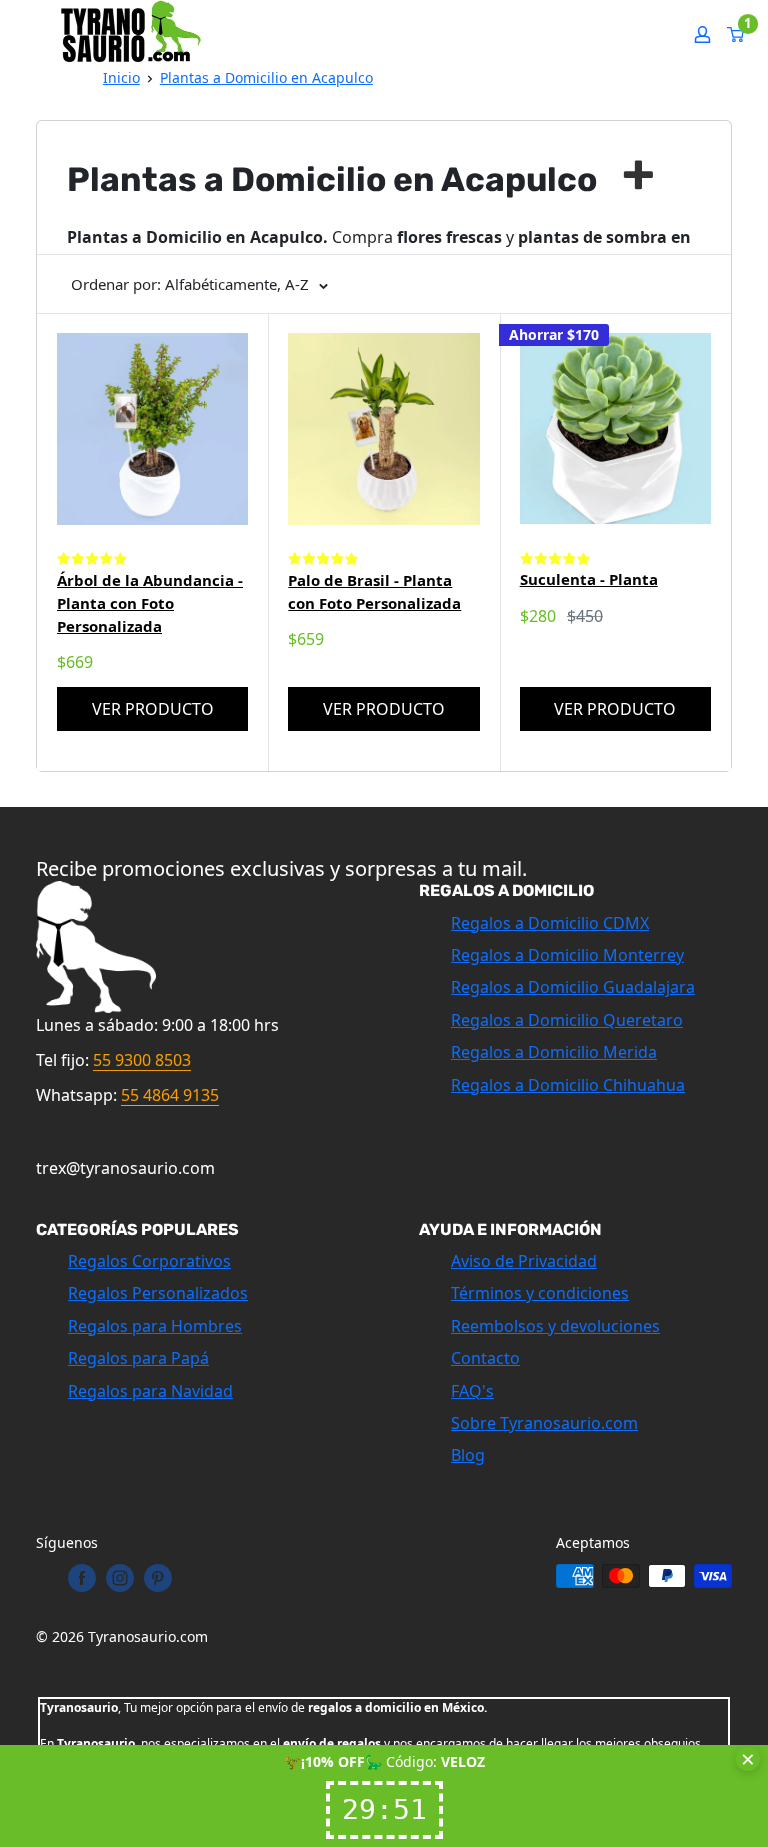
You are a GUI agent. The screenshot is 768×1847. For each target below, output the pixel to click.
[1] (736, 34)
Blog (468, 1455)
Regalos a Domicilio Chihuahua (568, 1085)
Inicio (121, 77)
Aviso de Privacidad (524, 1261)
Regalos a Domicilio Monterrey (567, 955)
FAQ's (472, 1391)
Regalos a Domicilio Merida (554, 1052)
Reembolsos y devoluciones (555, 1326)
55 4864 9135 (170, 1095)
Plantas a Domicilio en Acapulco (266, 77)
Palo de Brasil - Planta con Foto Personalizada (374, 591)
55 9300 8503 (142, 1060)
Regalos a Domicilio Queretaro (567, 1020)
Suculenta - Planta (589, 579)
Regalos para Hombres (155, 1326)
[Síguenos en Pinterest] (158, 1578)
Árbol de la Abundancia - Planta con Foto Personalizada (150, 603)
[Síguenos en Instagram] (120, 1578)
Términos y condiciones (540, 1293)
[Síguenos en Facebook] (82, 1578)
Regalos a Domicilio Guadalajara (573, 987)
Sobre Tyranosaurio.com (544, 1423)
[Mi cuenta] (702, 34)
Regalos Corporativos (149, 1261)
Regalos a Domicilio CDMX (550, 923)
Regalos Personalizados (158, 1293)
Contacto (485, 1358)
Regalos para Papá (138, 1358)
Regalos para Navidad (150, 1391)
